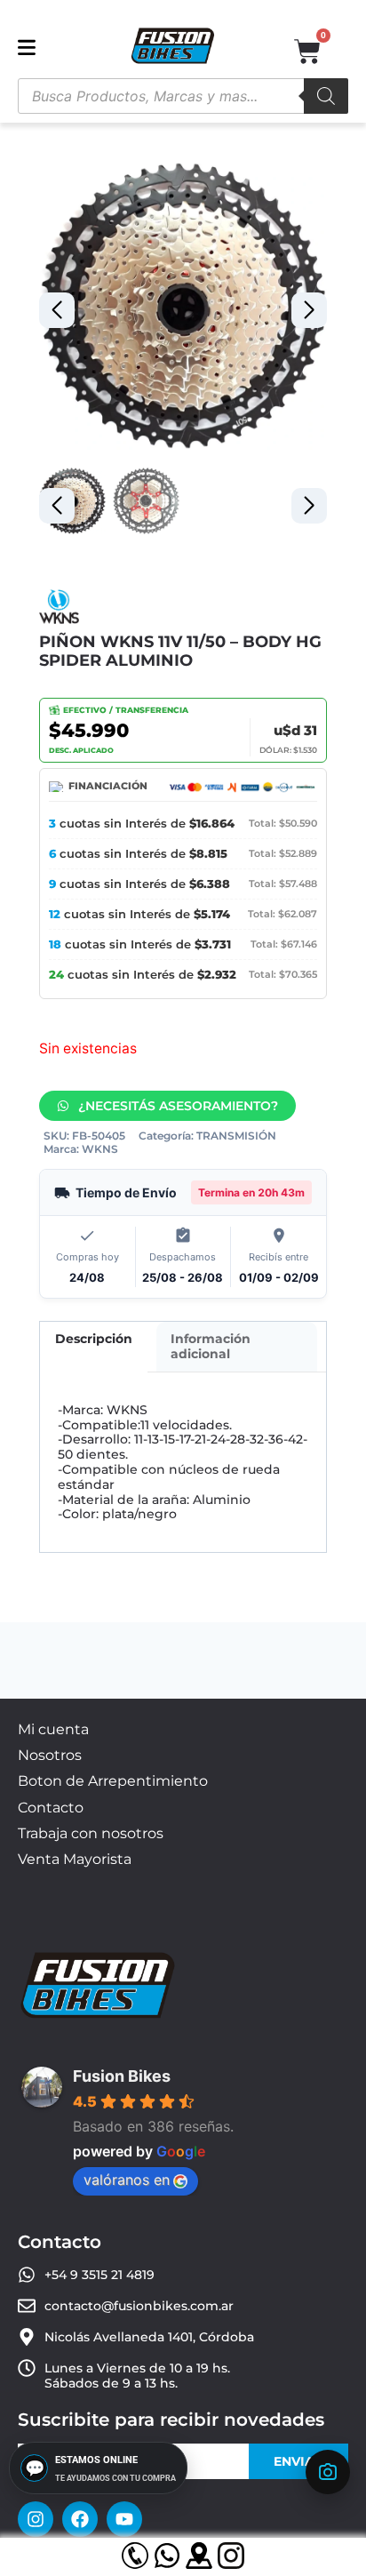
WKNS (100, 1149)
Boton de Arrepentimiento (113, 1781)
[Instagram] (36, 2519)
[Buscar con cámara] (328, 2472)
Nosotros (50, 1755)
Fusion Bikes (122, 2076)
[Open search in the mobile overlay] (183, 96)
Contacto (51, 1808)
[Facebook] (80, 2519)
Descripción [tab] (94, 1339)
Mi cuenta (53, 1729)
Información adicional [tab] (211, 1346)
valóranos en (127, 2180)
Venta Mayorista (75, 1859)
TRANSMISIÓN (236, 1136)
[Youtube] (124, 2519)
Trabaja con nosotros (91, 1833)
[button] (309, 310)
